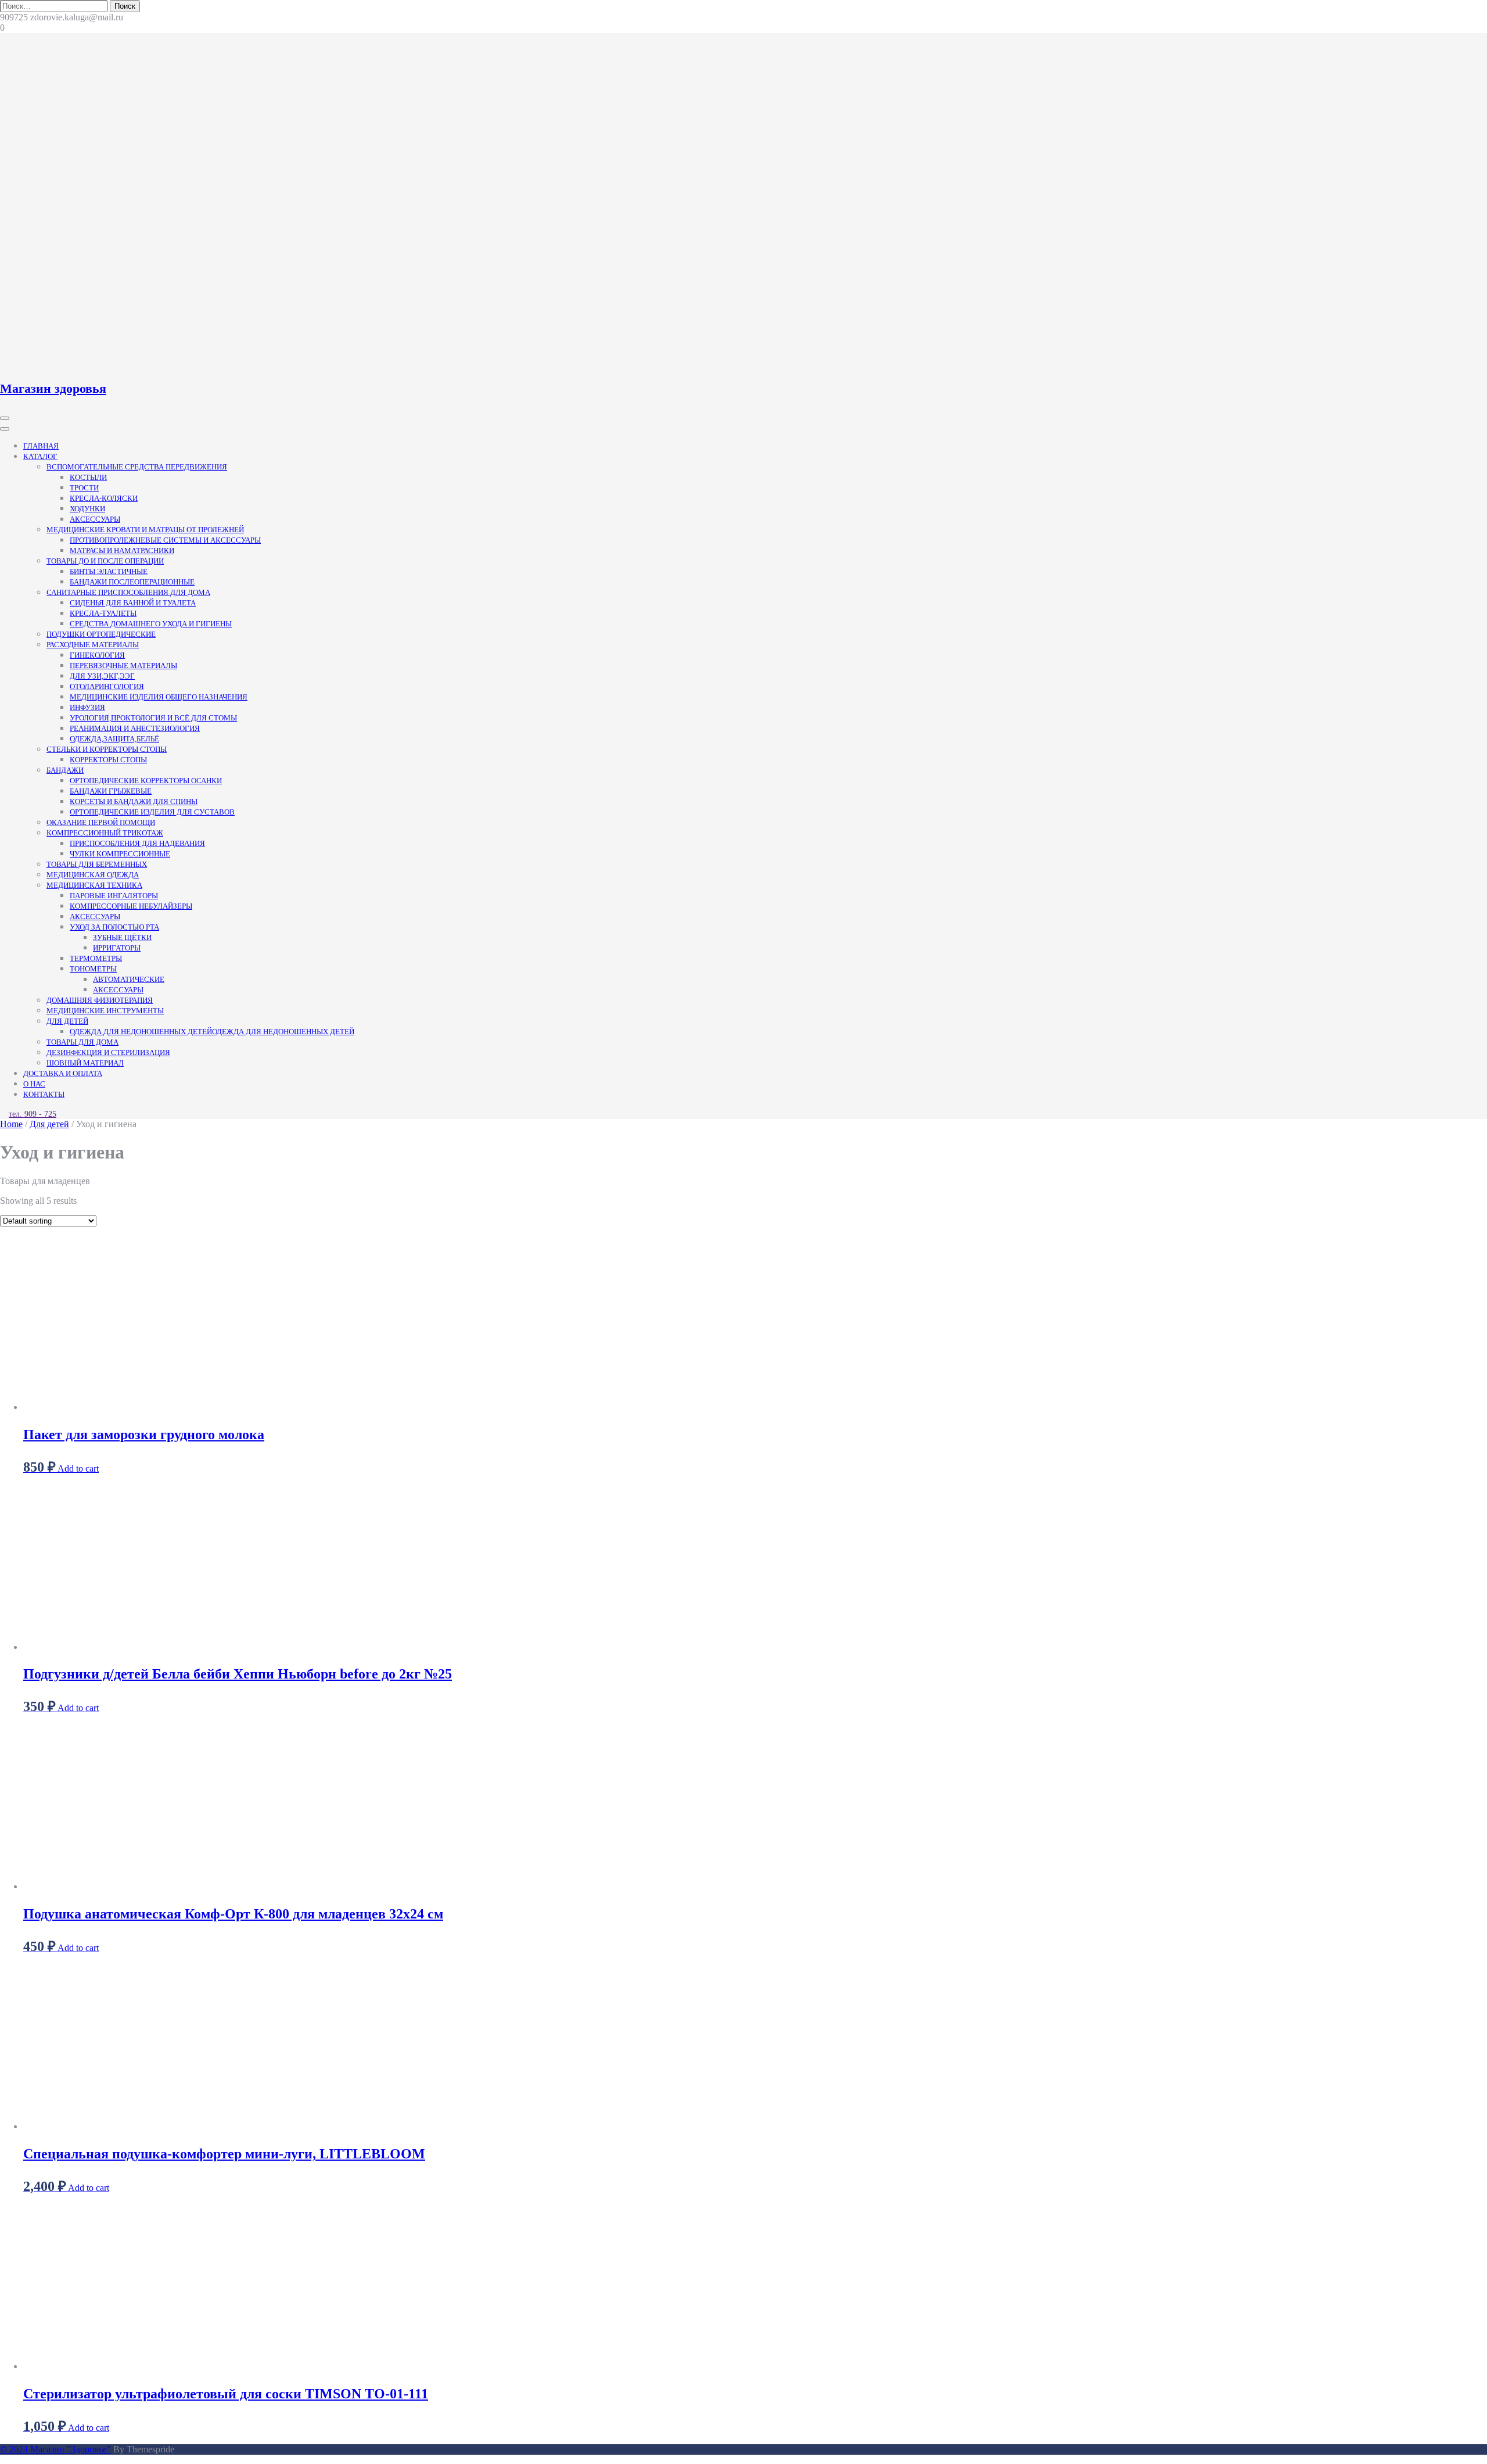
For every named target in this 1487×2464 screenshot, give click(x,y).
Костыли (88, 477)
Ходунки (87, 509)
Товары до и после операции (105, 561)
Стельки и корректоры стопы (107, 749)
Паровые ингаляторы (114, 896)
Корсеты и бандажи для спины (134, 801)
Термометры (96, 958)
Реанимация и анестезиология (135, 728)
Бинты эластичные (109, 571)
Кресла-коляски (104, 498)
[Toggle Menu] (5, 429)
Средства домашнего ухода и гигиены (151, 624)
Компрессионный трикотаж (105, 833)
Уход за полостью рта (114, 927)
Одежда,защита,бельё (114, 739)
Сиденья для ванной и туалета (133, 603)
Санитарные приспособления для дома (128, 592)
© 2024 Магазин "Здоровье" (55, 2449)
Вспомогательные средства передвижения (137, 467)
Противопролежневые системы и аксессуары (165, 540)
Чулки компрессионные (120, 854)
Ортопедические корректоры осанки (146, 781)
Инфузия (87, 707)
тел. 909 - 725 (33, 1114)
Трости (84, 488)
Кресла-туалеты (103, 613)
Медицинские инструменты (105, 1011)
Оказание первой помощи (101, 822)
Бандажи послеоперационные (132, 582)
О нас (34, 1084)
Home (11, 1124)
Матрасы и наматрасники (122, 550)
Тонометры (93, 969)
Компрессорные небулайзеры (131, 906)
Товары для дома (82, 1042)
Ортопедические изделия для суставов (152, 812)
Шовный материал (85, 1063)
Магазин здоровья (53, 388)
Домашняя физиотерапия (100, 1000)
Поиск (125, 6)
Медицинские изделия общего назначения (159, 697)
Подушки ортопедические (101, 634)
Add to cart (78, 1468)
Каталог (40, 456)
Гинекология (97, 655)
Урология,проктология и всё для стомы (153, 718)
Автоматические (129, 979)
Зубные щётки (122, 937)
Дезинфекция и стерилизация (108, 1052)
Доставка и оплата (63, 1073)
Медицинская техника (94, 885)
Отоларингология (107, 686)
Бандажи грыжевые (111, 791)
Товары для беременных (97, 864)
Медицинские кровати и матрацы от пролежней (145, 530)
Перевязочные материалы (123, 666)
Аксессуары (95, 519)
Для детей (67, 1021)
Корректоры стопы (108, 760)
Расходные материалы (93, 645)
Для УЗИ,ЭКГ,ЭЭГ (102, 676)
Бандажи (65, 770)
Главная (41, 446)
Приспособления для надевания (137, 843)
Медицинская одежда (93, 875)
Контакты (44, 1094)
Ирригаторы (117, 948)
